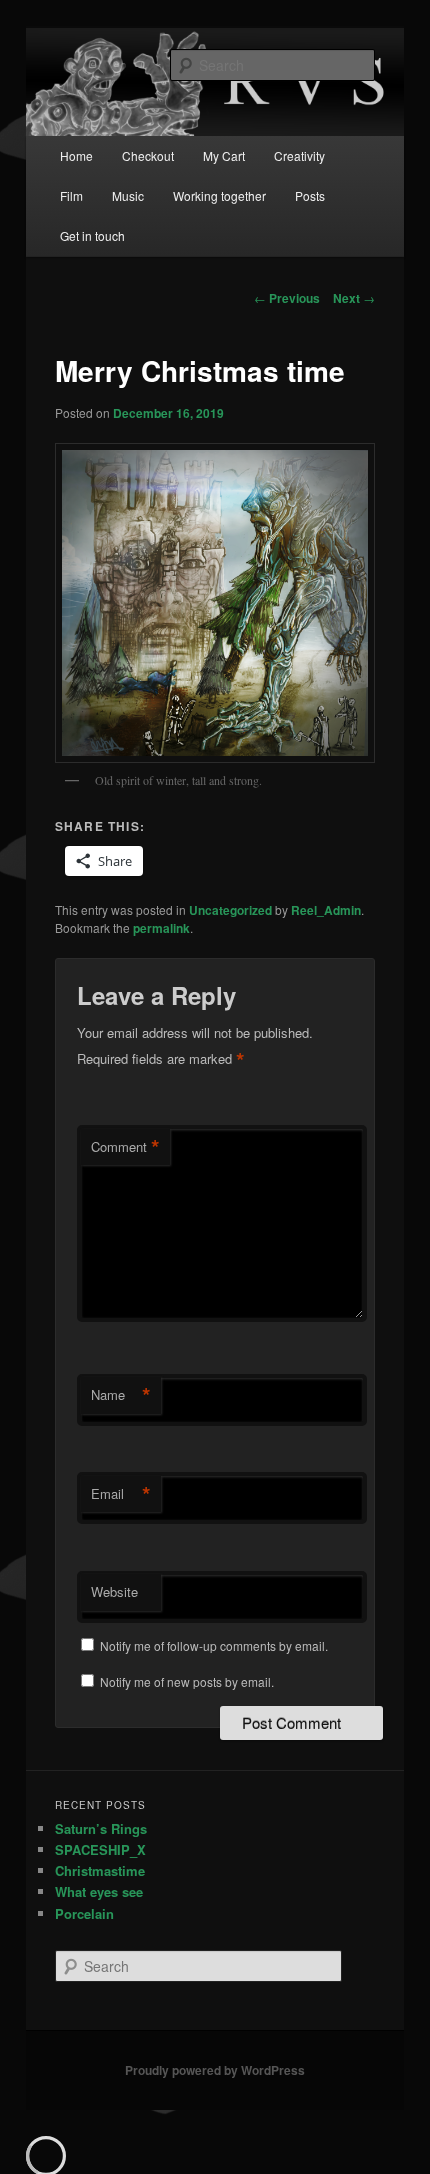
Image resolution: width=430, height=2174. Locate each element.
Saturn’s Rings (101, 1828)
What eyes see (99, 1891)
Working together (219, 195)
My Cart (224, 155)
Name (121, 1395)
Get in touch (92, 235)
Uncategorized (230, 910)
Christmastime (100, 1870)
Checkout (148, 155)
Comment (125, 1147)
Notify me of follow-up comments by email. (214, 1645)
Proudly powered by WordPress (215, 2070)
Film (71, 195)
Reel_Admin (326, 910)
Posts (310, 195)
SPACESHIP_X (100, 1849)
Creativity (299, 155)
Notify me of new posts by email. (187, 1681)
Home (76, 155)
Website (114, 1591)
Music (128, 195)
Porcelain (84, 1913)
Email (121, 1494)
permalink (161, 928)
